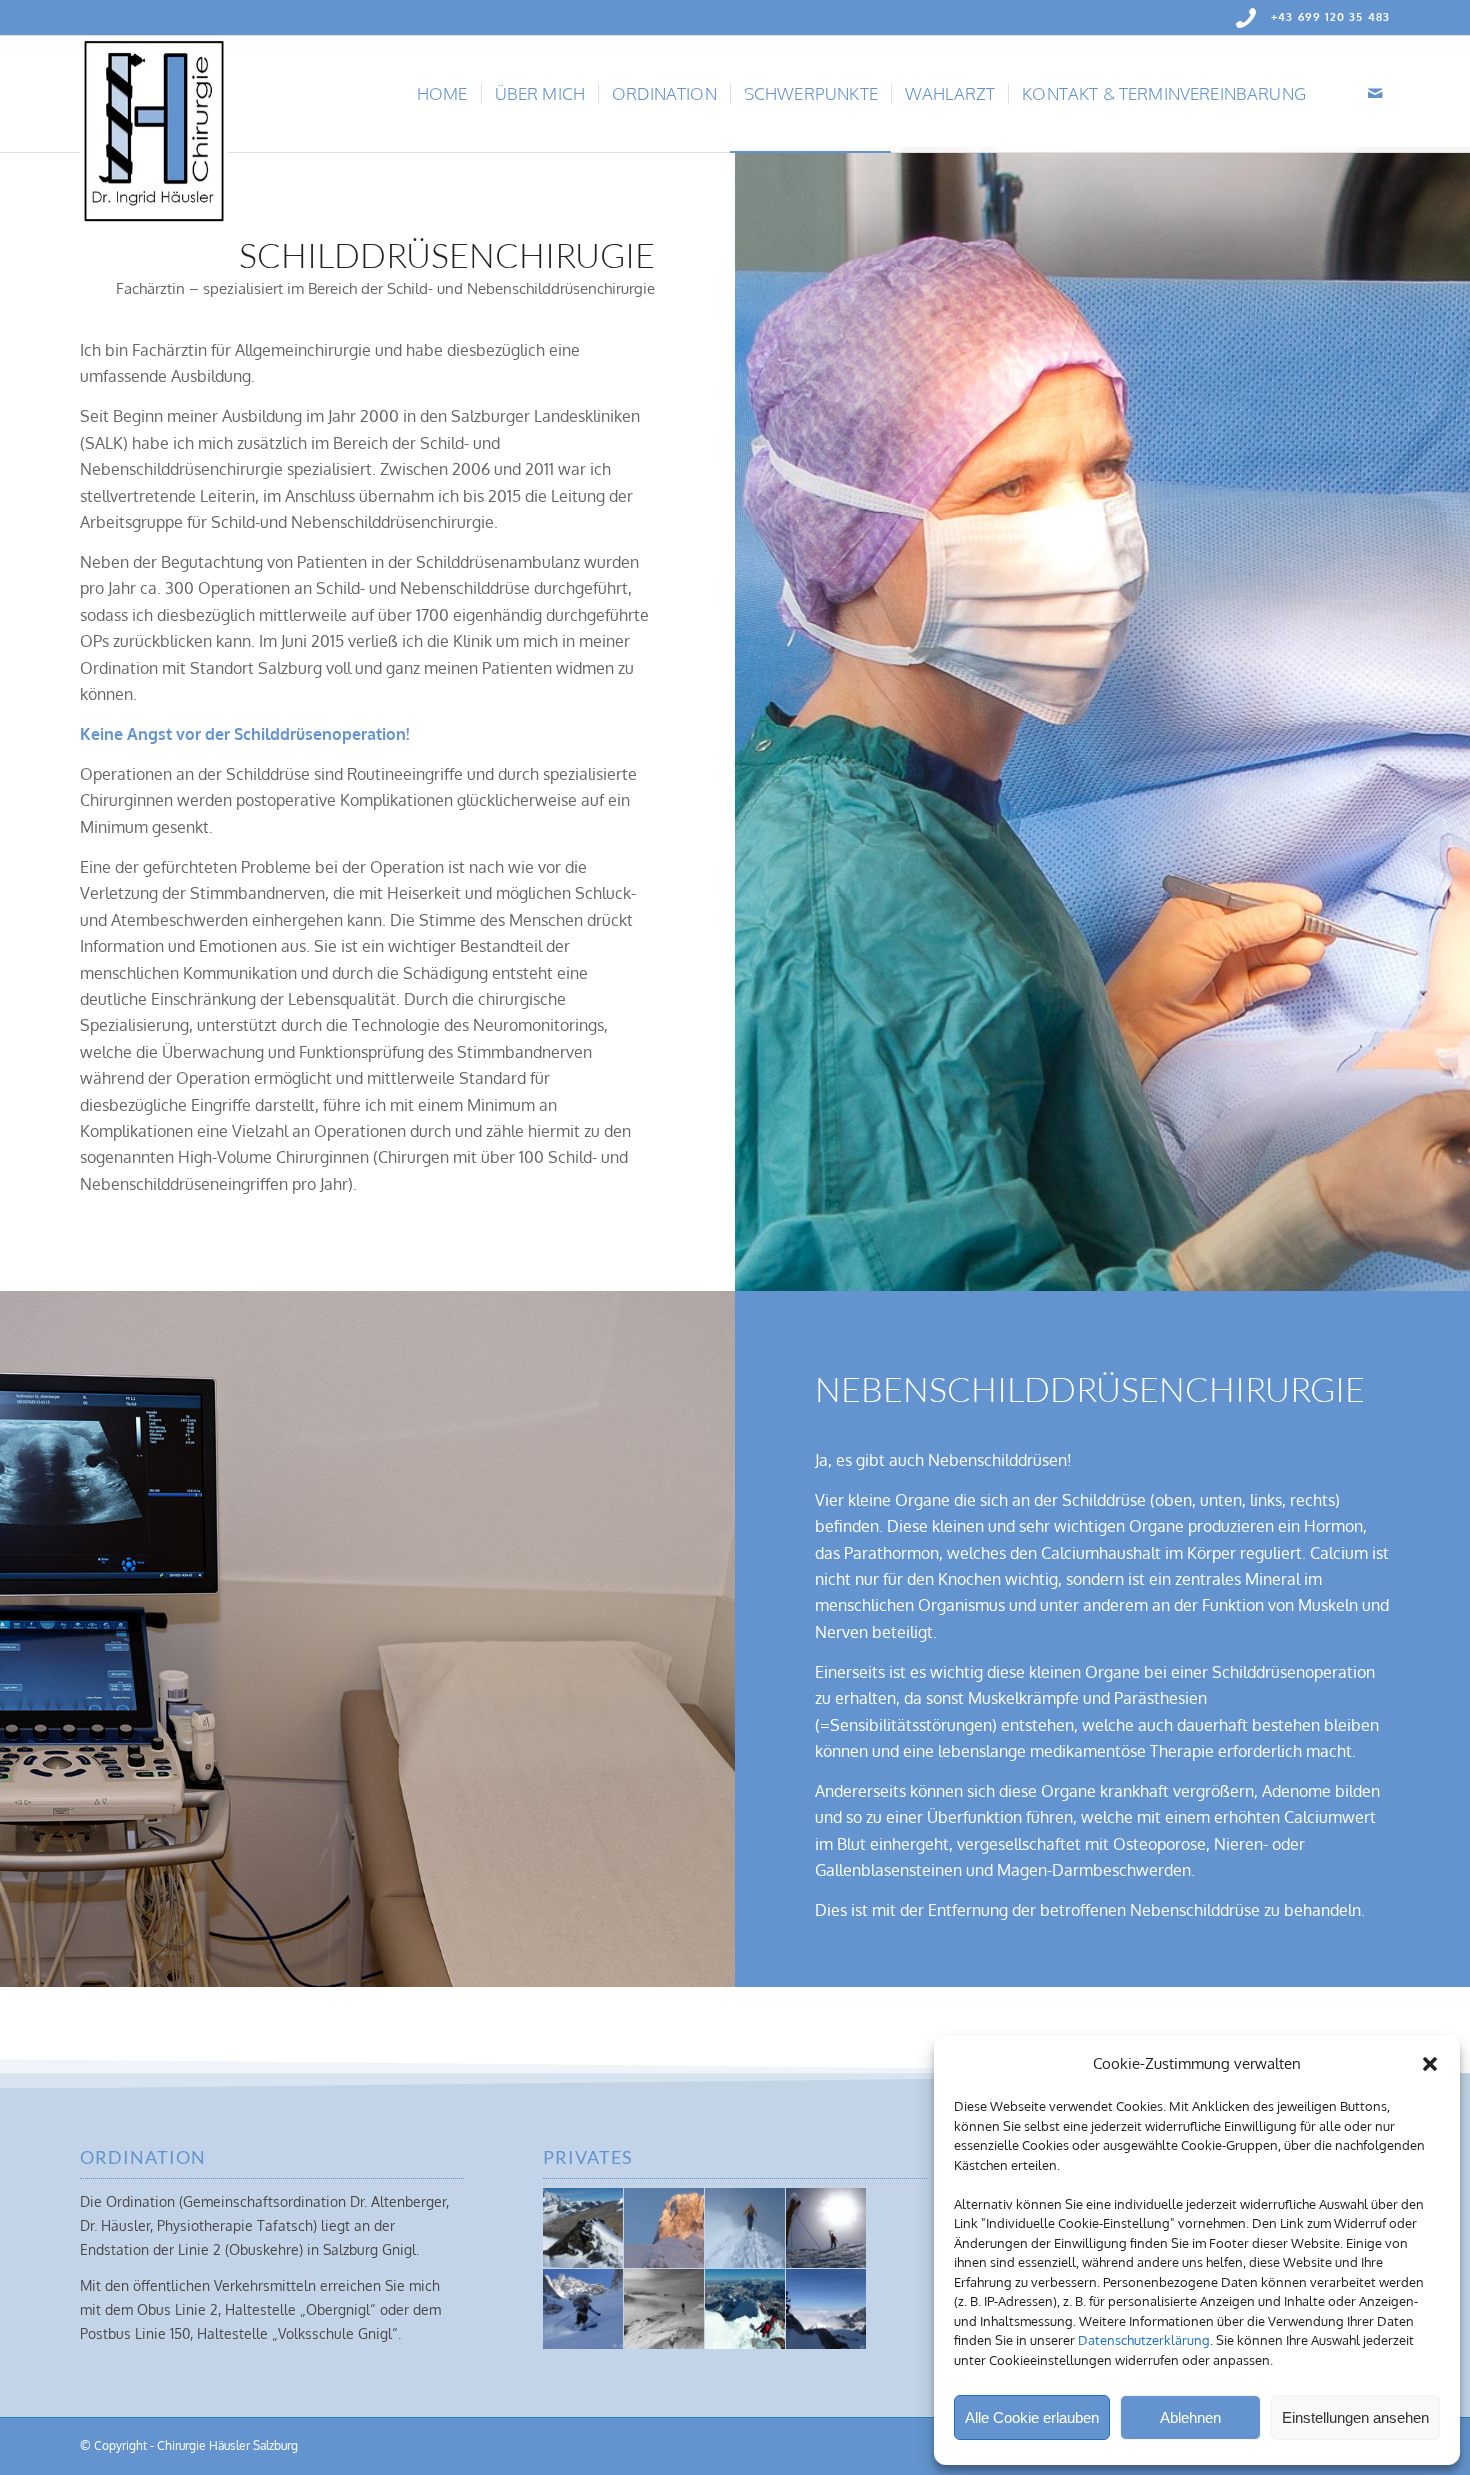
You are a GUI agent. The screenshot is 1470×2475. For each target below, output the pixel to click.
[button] (1430, 2064)
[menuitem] (442, 94)
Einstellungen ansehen (1355, 2417)
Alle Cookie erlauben (1032, 2417)
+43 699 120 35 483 (1330, 17)
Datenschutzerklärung (1144, 2340)
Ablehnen (1190, 2417)
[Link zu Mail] (1375, 93)
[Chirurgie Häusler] (154, 94)
